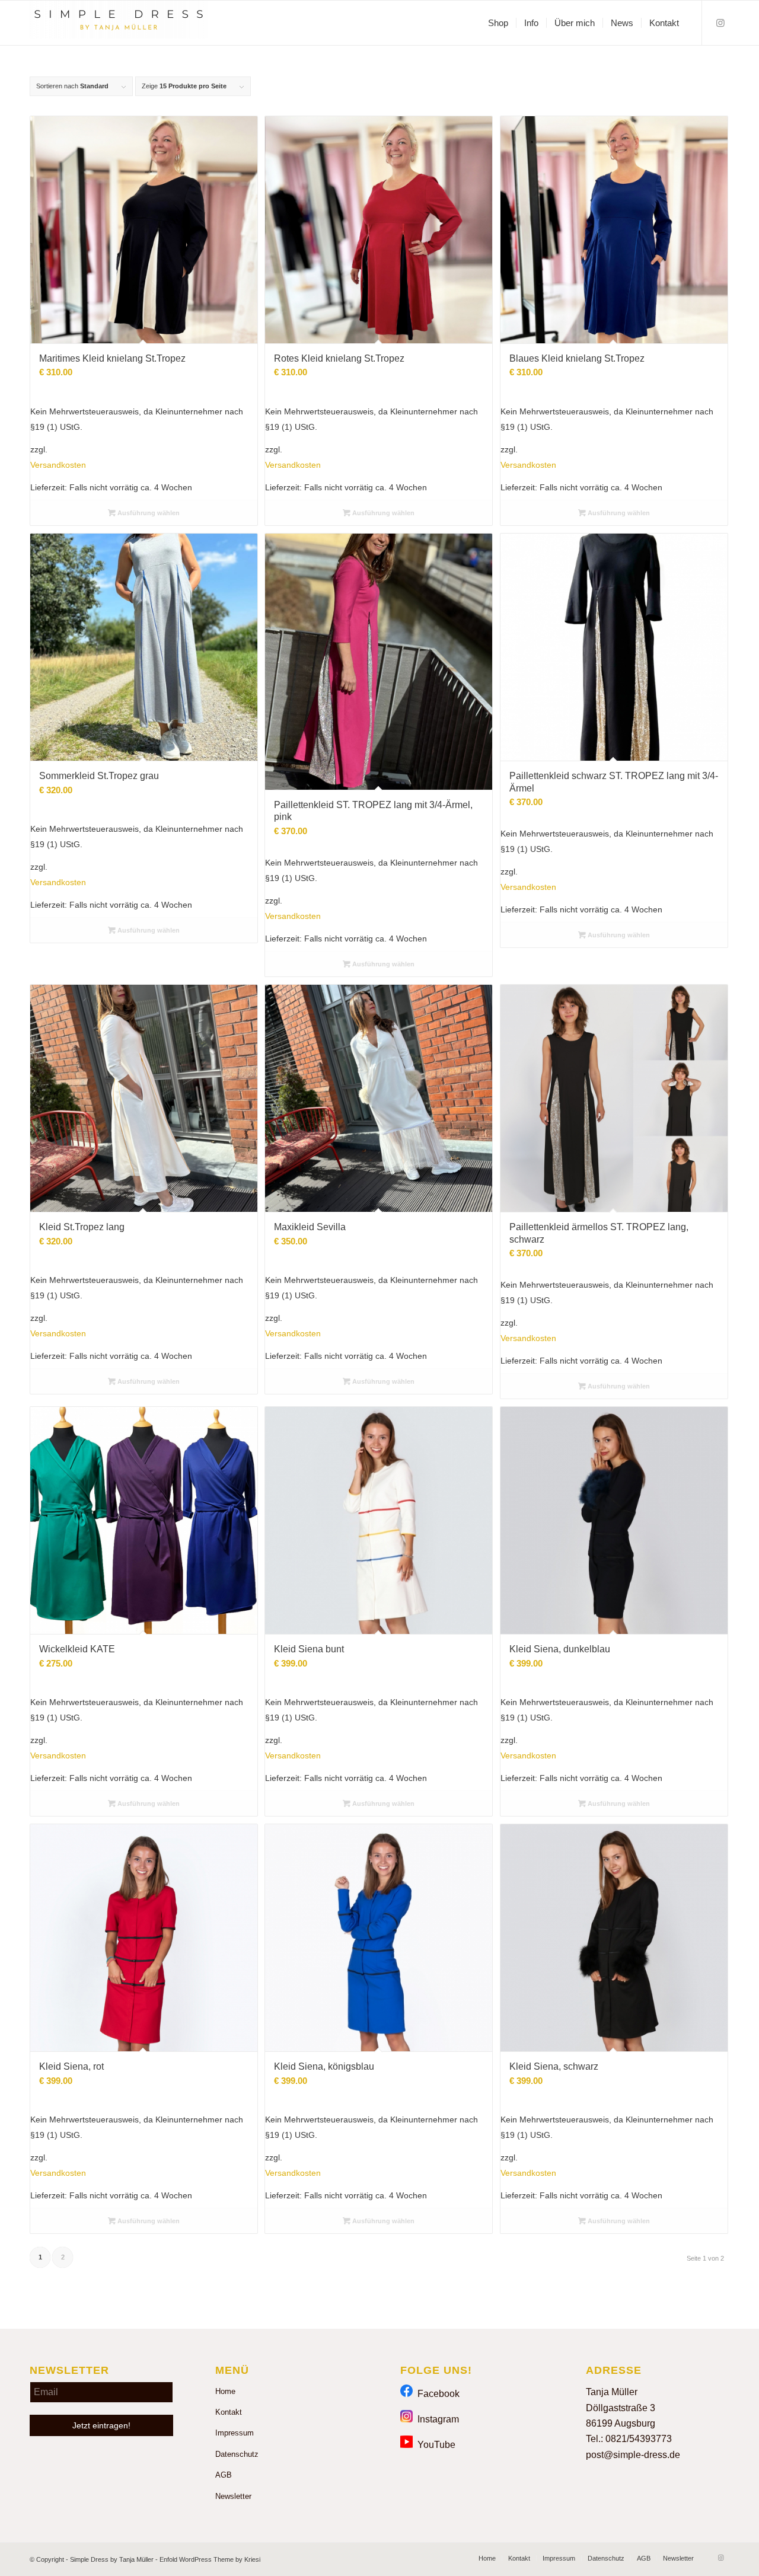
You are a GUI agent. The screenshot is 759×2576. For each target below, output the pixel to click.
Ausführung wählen (148, 513)
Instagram (436, 2419)
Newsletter (233, 2496)
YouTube (434, 2445)
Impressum (235, 2433)
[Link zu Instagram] (720, 23)
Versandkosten (58, 465)
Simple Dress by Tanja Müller (112, 2559)
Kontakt (229, 2412)
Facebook (436, 2394)
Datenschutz (237, 2454)
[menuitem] (498, 23)
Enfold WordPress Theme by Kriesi (210, 2559)
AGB (224, 2475)
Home (225, 2391)
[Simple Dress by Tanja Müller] (119, 23)
